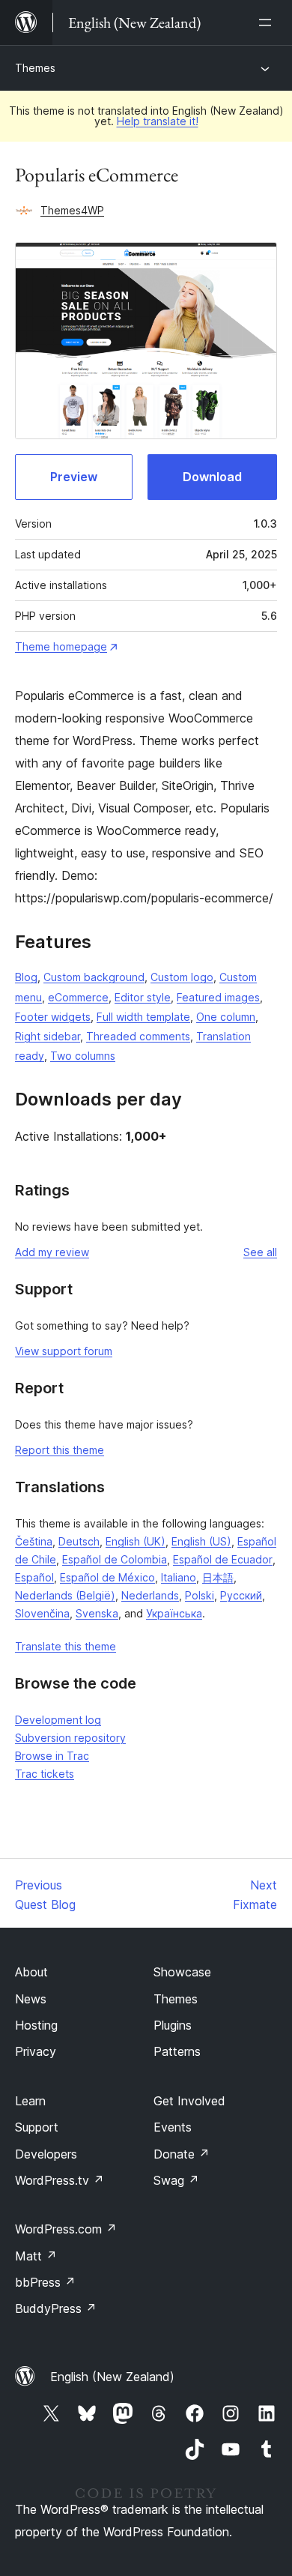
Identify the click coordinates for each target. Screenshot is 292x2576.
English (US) (201, 1541)
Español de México (107, 1577)
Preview (74, 477)
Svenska (97, 1613)
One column (226, 1017)
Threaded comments (138, 1036)
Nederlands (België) (65, 1595)
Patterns (177, 2051)
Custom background (94, 977)
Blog (26, 977)
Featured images (218, 997)
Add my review (52, 1252)
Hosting (36, 2025)
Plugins (173, 2025)
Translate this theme (66, 1646)
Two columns (83, 1056)
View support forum (64, 1351)
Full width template (143, 1017)
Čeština (34, 1541)
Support (37, 2127)
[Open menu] (268, 22)
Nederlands (150, 1595)
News (31, 1999)
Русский (241, 1595)
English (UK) (136, 1541)
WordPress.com (66, 2229)
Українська (174, 1613)
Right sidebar (48, 1036)
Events (173, 2127)
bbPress (45, 2282)
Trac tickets (45, 1774)
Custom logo (182, 977)
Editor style (143, 997)
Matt (36, 2256)
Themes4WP (72, 210)
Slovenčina (42, 1613)
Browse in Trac (52, 1756)
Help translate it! (158, 121)
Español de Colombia (115, 1559)
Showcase (182, 1972)
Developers (46, 2154)
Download (212, 477)
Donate (182, 2154)
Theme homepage (61, 646)
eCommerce (78, 997)
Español (34, 1577)
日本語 (218, 1577)
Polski (200, 1595)
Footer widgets (53, 1017)
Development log (58, 1720)
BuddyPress (56, 2308)
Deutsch (79, 1541)
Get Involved (189, 2101)
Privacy (36, 2051)
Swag (176, 2180)
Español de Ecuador (223, 1559)
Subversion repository (70, 1738)
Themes (35, 68)
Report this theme (60, 1450)
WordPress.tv (60, 2180)
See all (260, 1252)
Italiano (179, 1577)
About (31, 1972)
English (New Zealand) (112, 2377)
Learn (30, 2101)
